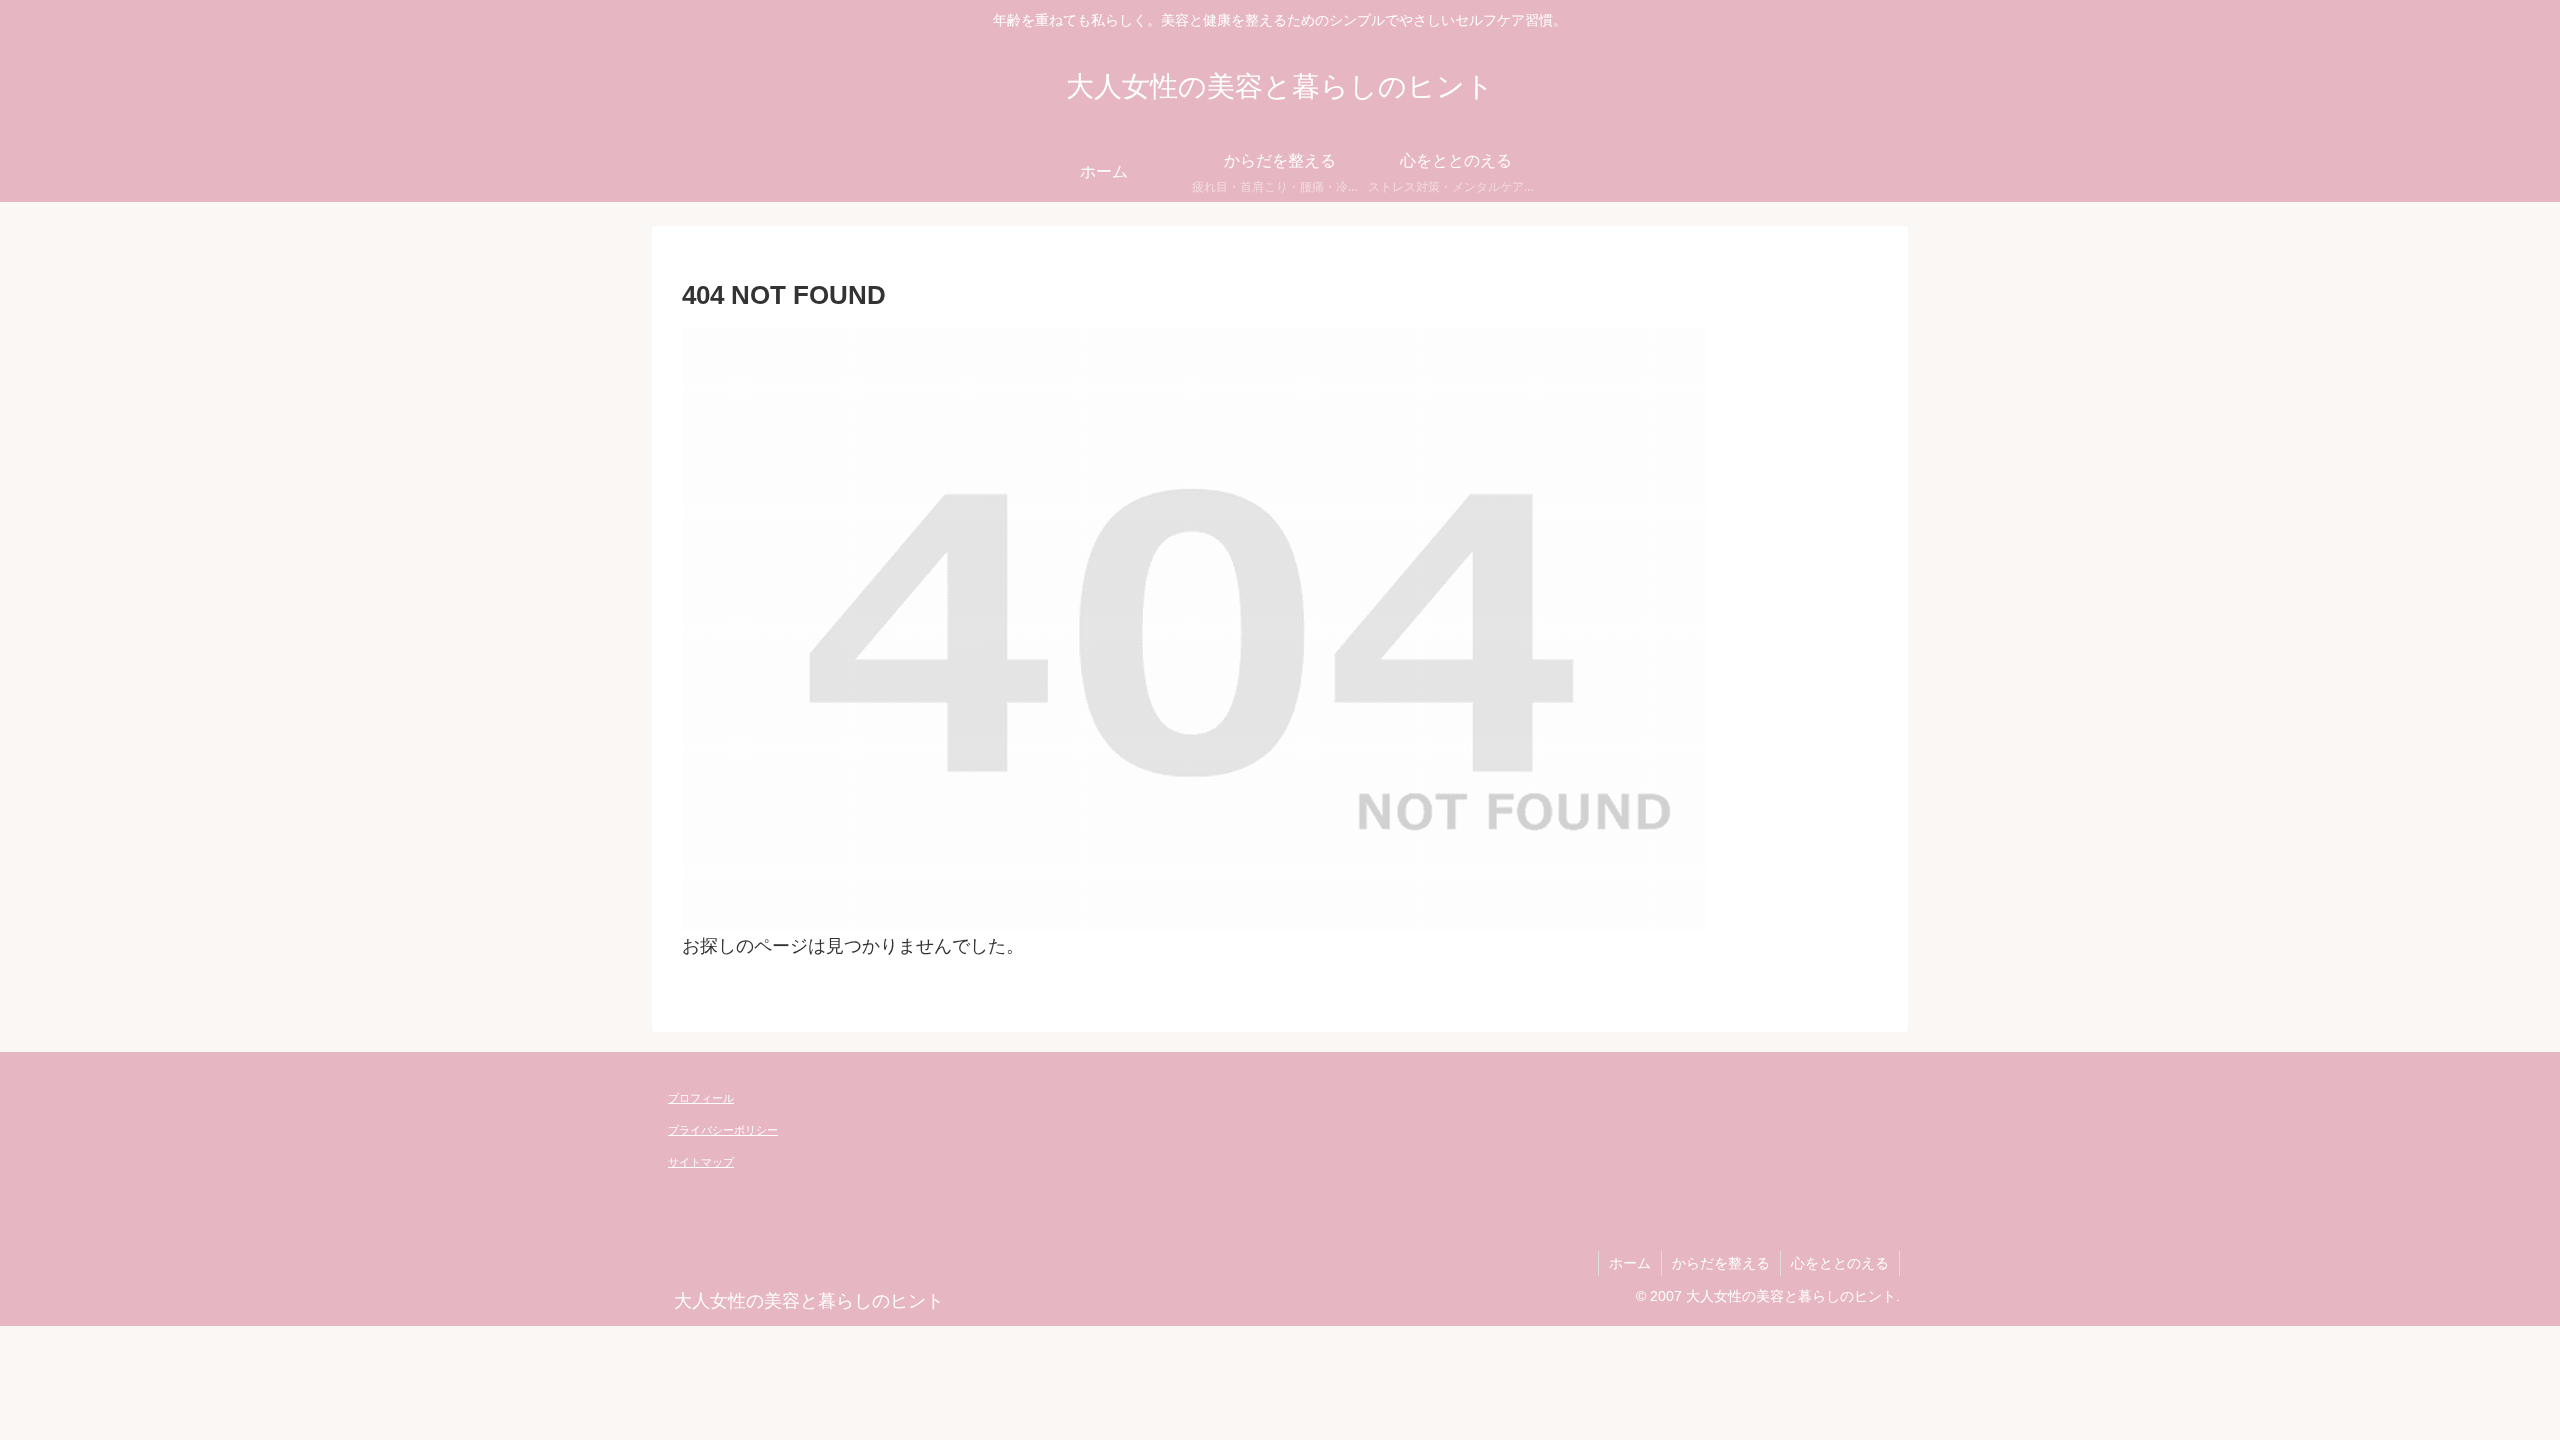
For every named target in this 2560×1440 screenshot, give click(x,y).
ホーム (1630, 1263)
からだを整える (1721, 1263)
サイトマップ (701, 1162)
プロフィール (701, 1098)
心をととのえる (1840, 1263)
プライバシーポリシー (723, 1130)
